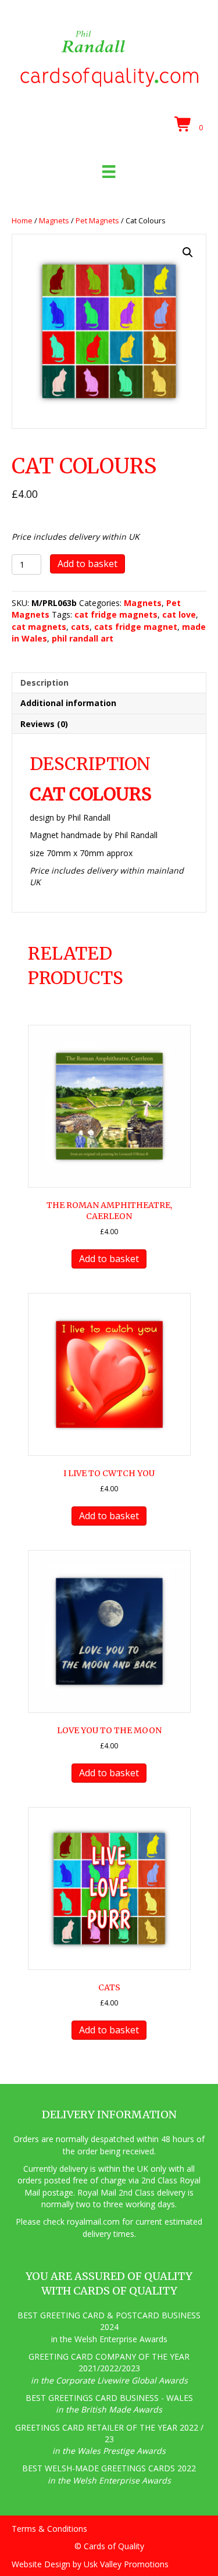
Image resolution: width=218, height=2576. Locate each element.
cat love (179, 614)
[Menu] (109, 172)
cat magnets (39, 627)
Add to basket (87, 564)
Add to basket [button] (109, 1259)
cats (80, 627)
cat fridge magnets (116, 614)
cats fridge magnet (136, 627)
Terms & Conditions (49, 2529)
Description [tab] (44, 683)
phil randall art (83, 638)
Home (22, 220)
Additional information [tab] (68, 703)
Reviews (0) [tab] (44, 724)
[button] (188, 252)
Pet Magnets (97, 220)
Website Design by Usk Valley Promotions (90, 2564)
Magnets (54, 220)
